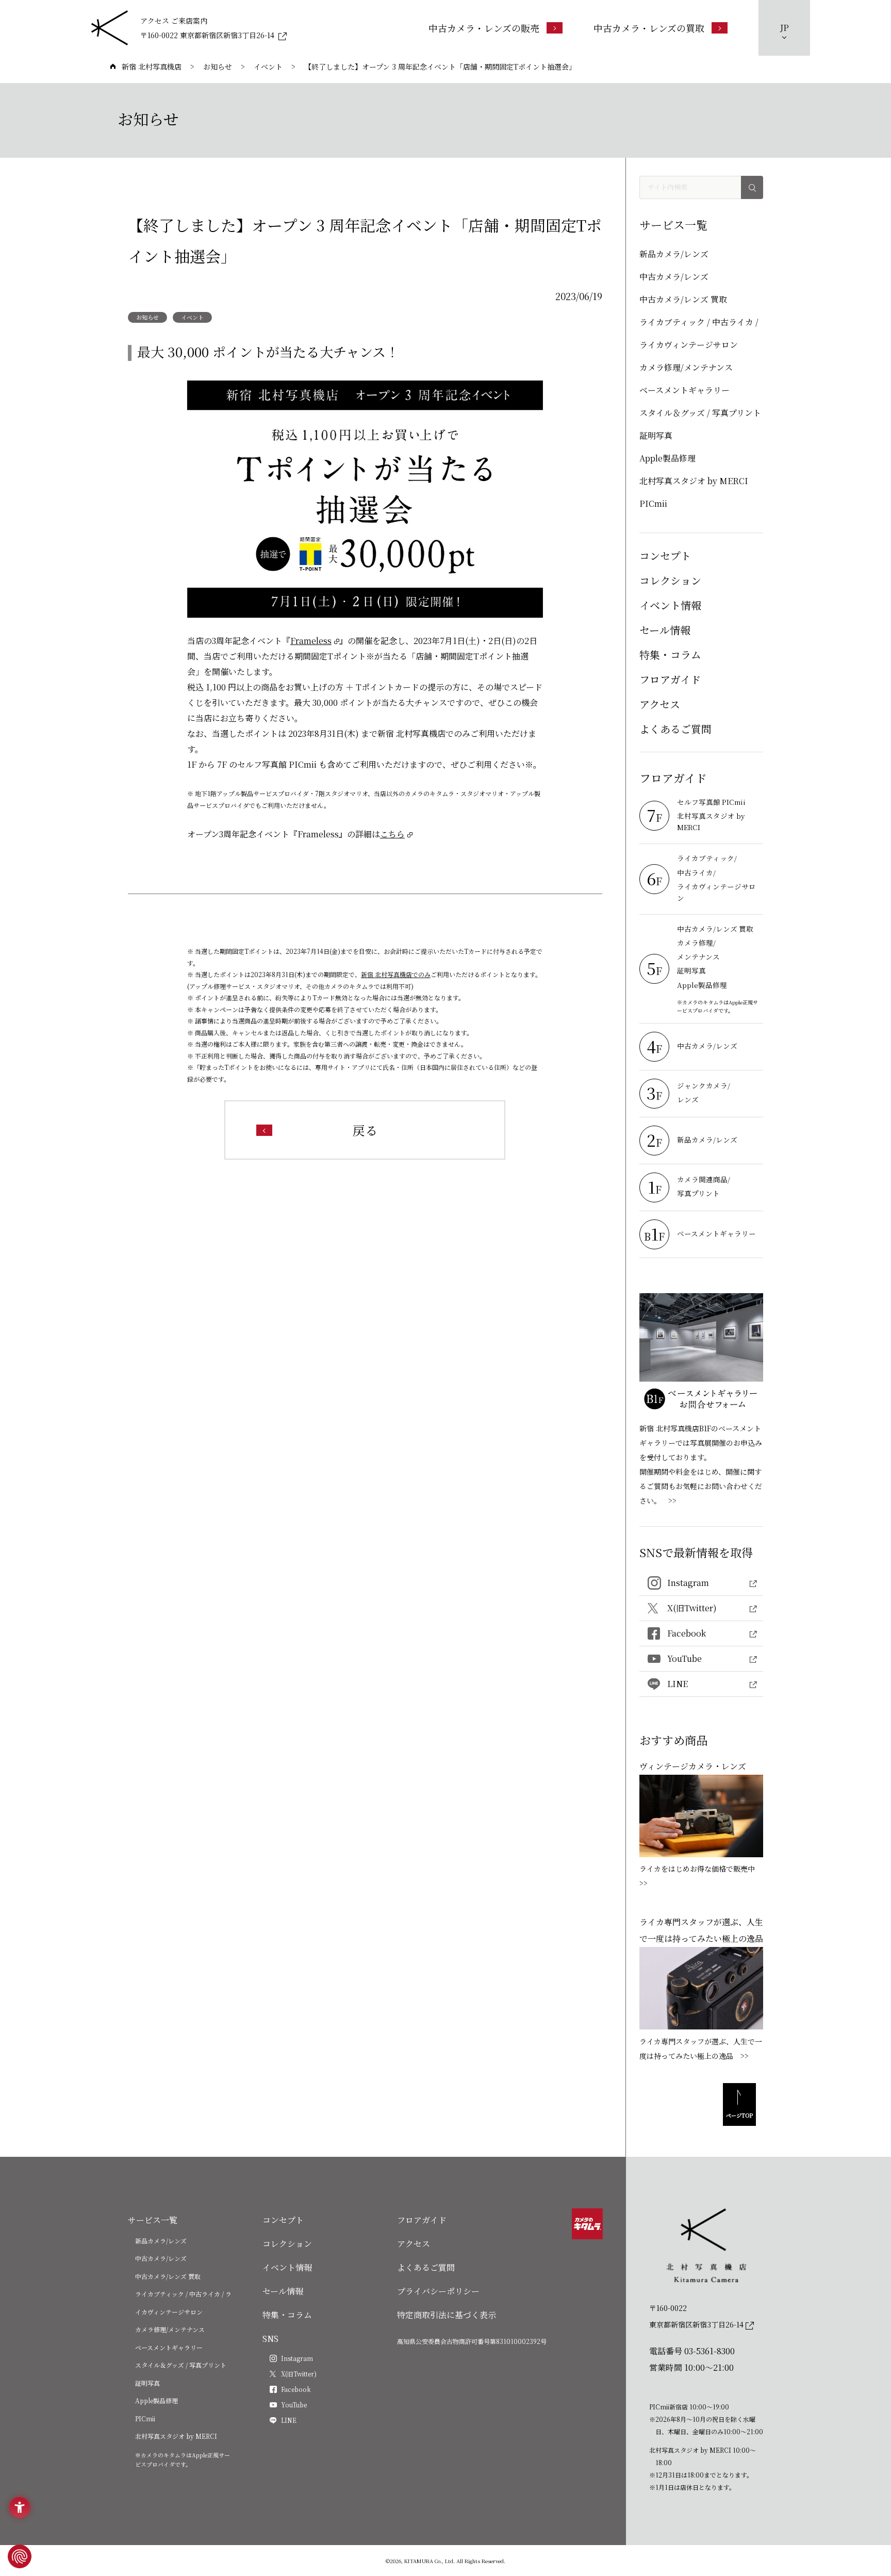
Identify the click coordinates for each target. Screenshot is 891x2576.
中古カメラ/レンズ (674, 277)
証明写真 (656, 435)
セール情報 (665, 630)
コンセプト (665, 556)
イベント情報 (670, 605)
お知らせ (147, 317)
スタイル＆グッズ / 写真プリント (700, 413)
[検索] (752, 187)
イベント (192, 317)
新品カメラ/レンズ (674, 254)
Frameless (311, 641)
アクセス (660, 704)
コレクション (670, 580)
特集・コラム (670, 655)
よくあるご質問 (675, 729)
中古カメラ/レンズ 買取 (683, 299)
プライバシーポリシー (438, 2291)
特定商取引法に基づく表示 (447, 2315)
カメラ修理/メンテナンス (686, 367)
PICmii (653, 503)
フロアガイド (670, 679)
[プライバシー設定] (20, 2556)
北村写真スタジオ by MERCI (694, 481)
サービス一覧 (153, 2220)
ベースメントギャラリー (684, 390)
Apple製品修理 (667, 458)
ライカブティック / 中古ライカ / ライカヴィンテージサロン (699, 333)
